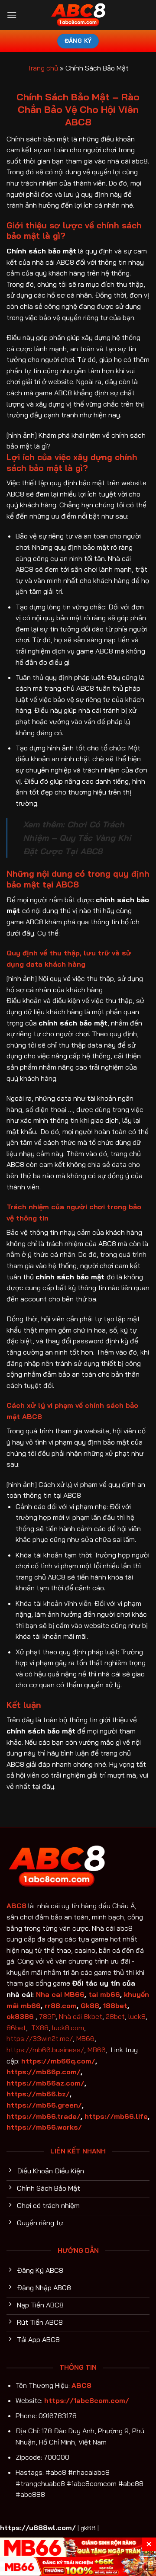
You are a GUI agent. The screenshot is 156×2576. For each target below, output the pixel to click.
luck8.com (68, 2028)
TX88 (40, 2028)
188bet (115, 2006)
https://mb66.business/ (45, 2050)
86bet (16, 2028)
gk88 (88, 2528)
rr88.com (61, 2006)
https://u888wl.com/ (38, 2528)
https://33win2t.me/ (40, 2038)
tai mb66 (104, 1994)
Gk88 (90, 2006)
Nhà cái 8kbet (81, 2016)
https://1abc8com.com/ (87, 2400)
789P (47, 2016)
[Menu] (12, 15)
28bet (115, 2016)
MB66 (85, 2038)
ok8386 (20, 2016)
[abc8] (78, 15)
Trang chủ (43, 68)
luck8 (137, 2016)
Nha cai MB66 (60, 1994)
